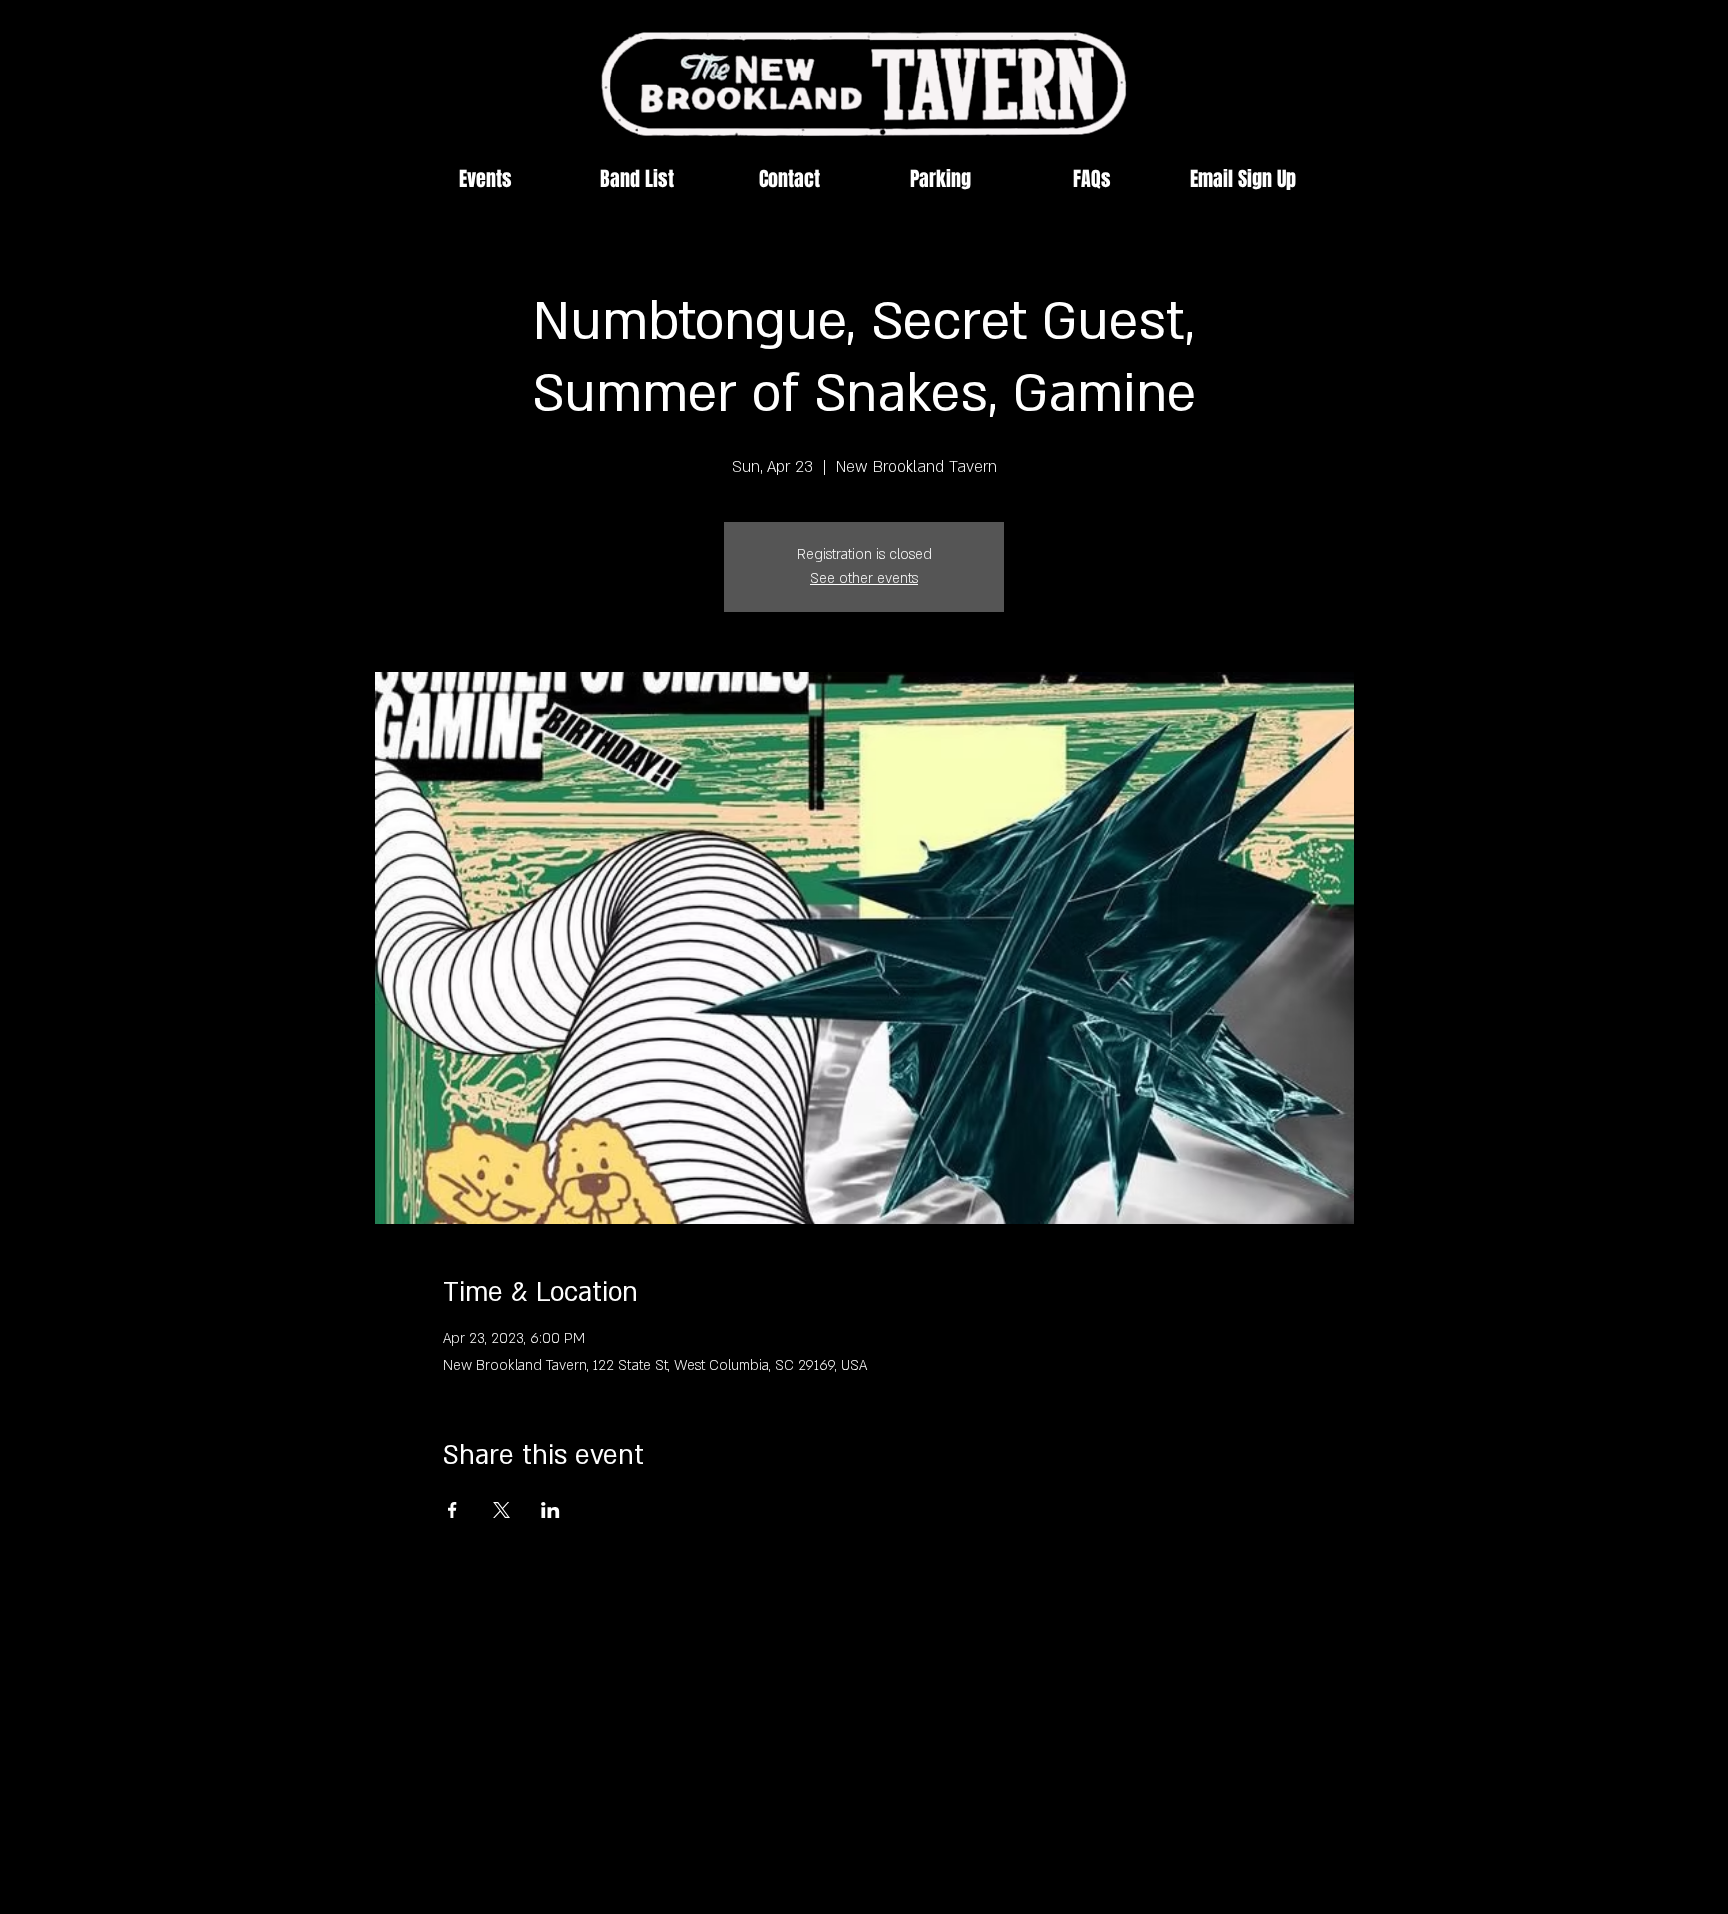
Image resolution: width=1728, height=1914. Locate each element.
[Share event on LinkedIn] (550, 1510)
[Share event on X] (501, 1510)
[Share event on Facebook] (452, 1510)
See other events (864, 578)
